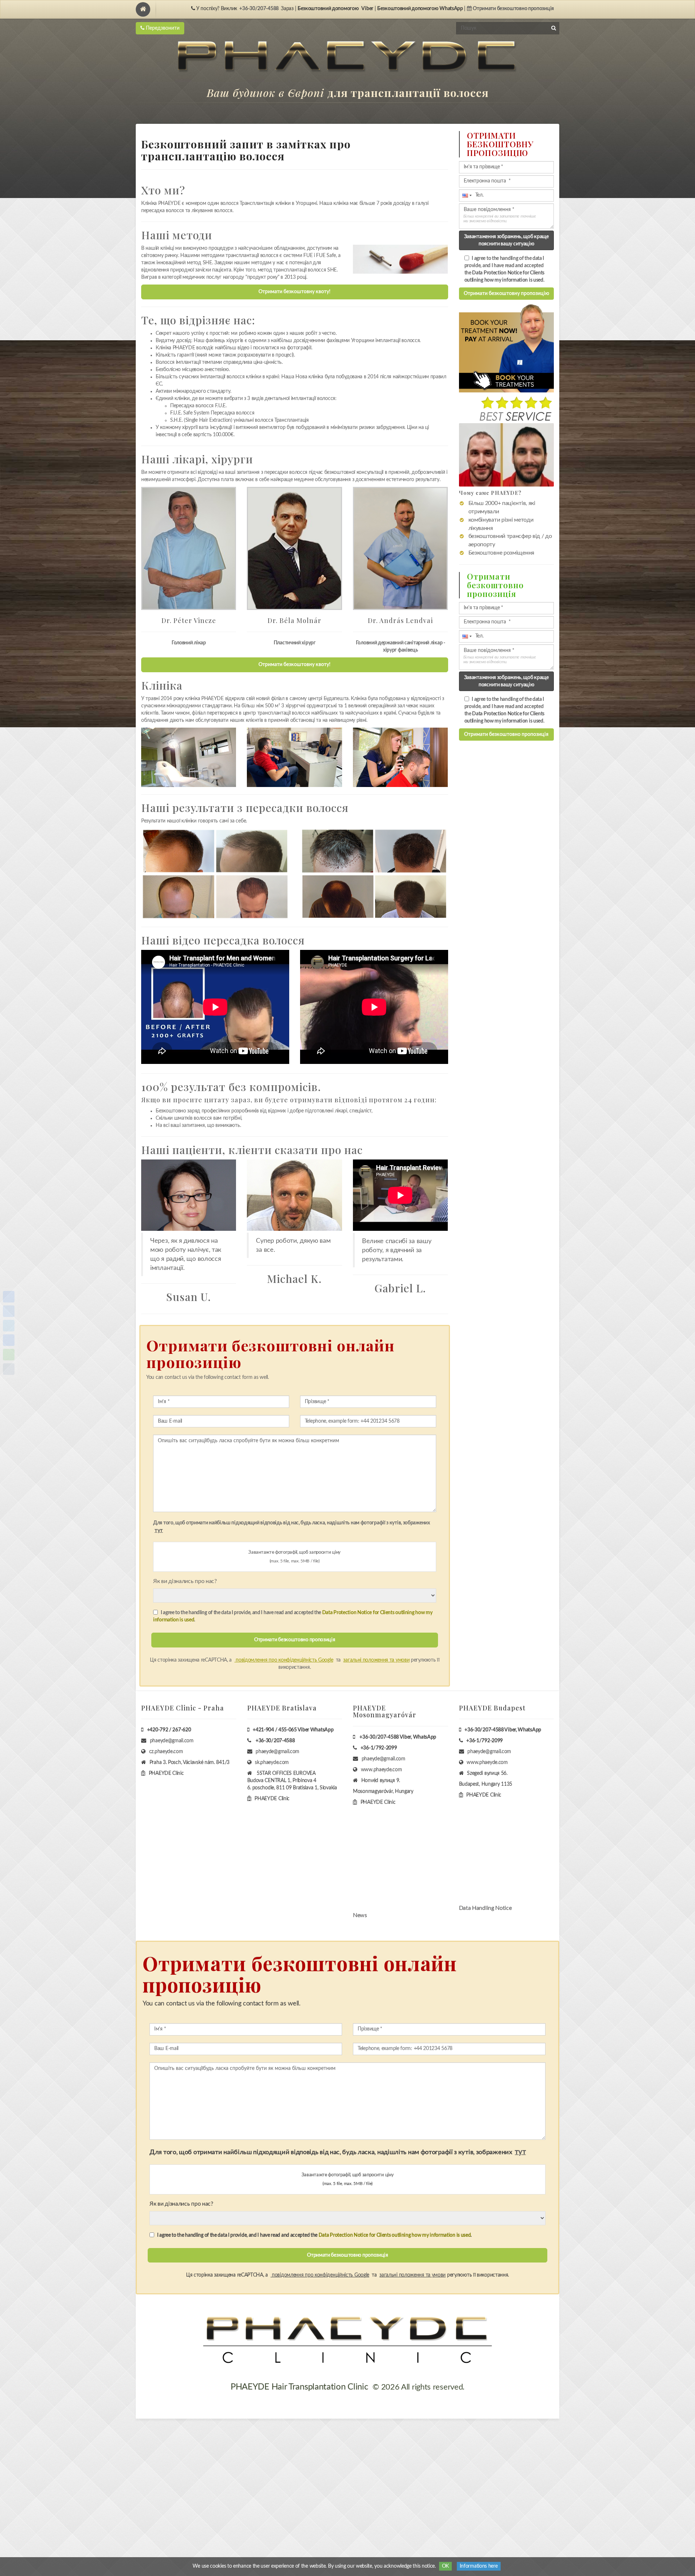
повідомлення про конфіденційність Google (284, 1660)
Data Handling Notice (485, 1908)
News (360, 1915)
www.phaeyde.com (382, 1770)
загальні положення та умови (376, 1660)
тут (159, 1530)
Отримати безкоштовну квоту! (294, 292)
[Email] (9, 1340)
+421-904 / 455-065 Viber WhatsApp (293, 1730)
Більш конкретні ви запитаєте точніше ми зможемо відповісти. (500, 218)
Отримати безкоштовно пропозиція (506, 735)
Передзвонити (162, 28)
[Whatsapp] (9, 1355)
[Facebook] (9, 1311)
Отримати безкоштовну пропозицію (506, 294)
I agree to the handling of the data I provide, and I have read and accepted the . (293, 1616)
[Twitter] (9, 1326)
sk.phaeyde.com (272, 1763)
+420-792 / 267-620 (169, 1730)
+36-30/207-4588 (259, 9)
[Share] (9, 1297)
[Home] (143, 9)
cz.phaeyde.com (166, 1752)
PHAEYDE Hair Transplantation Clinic (299, 2387)
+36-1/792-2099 (379, 1748)
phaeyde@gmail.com (172, 1741)
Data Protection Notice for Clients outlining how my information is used (395, 2235)
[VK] (9, 1369)
